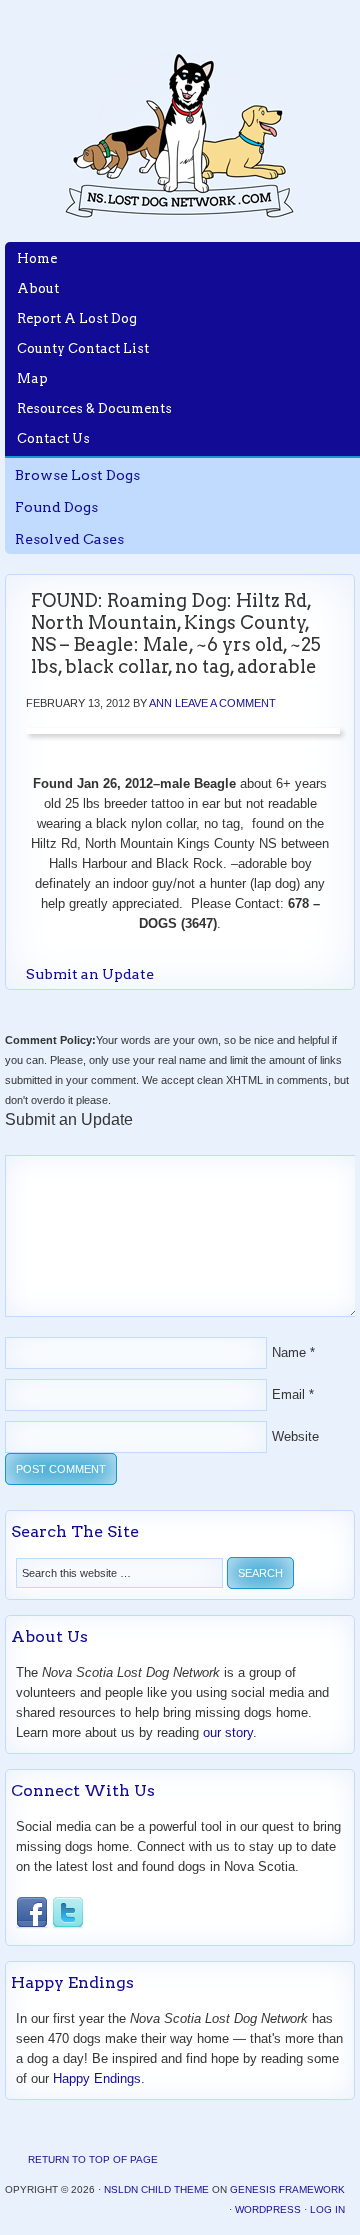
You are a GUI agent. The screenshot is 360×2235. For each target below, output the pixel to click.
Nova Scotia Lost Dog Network (180, 135)
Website (295, 1436)
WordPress (268, 2209)
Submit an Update (90, 974)
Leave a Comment (225, 703)
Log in (327, 2209)
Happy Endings (97, 2078)
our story (228, 1732)
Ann (160, 703)
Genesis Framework (287, 2189)
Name (289, 1352)
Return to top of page (93, 2159)
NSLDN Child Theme (156, 2189)
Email (288, 1394)
